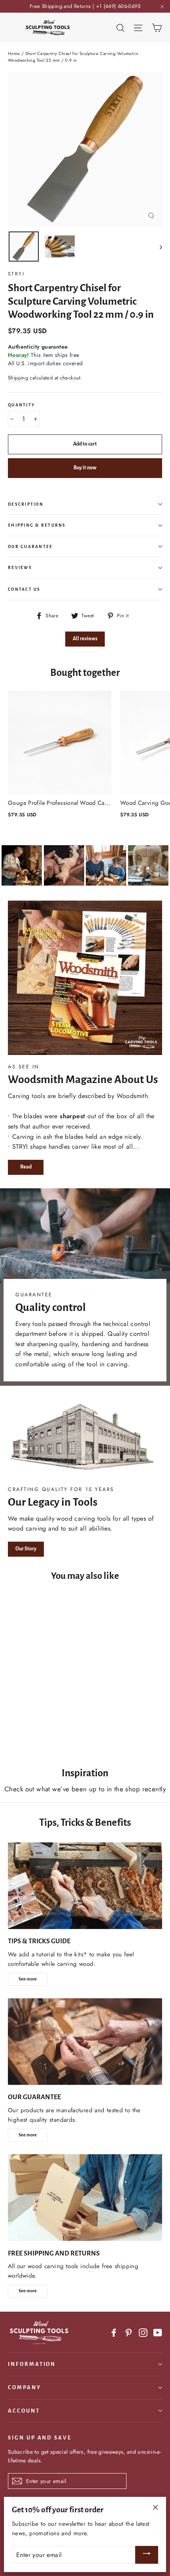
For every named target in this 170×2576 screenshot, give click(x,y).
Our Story (26, 1549)
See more (28, 1979)
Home (14, 53)
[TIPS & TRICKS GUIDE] (85, 1886)
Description (26, 504)
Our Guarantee (30, 547)
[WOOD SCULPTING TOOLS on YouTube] (158, 2332)
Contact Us (24, 589)
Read (26, 1167)
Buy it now (85, 468)
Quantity (21, 405)
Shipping (18, 378)
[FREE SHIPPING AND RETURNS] (85, 2198)
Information (32, 2364)
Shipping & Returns (37, 525)
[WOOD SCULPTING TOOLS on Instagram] (143, 2332)
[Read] (85, 978)
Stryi (16, 274)
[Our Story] (85, 1438)
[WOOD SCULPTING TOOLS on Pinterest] (128, 2332)
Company (25, 2387)
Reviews (20, 568)
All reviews (85, 639)
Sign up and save (40, 2438)
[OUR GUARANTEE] (85, 2042)
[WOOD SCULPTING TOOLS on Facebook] (114, 2332)
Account (24, 2411)
